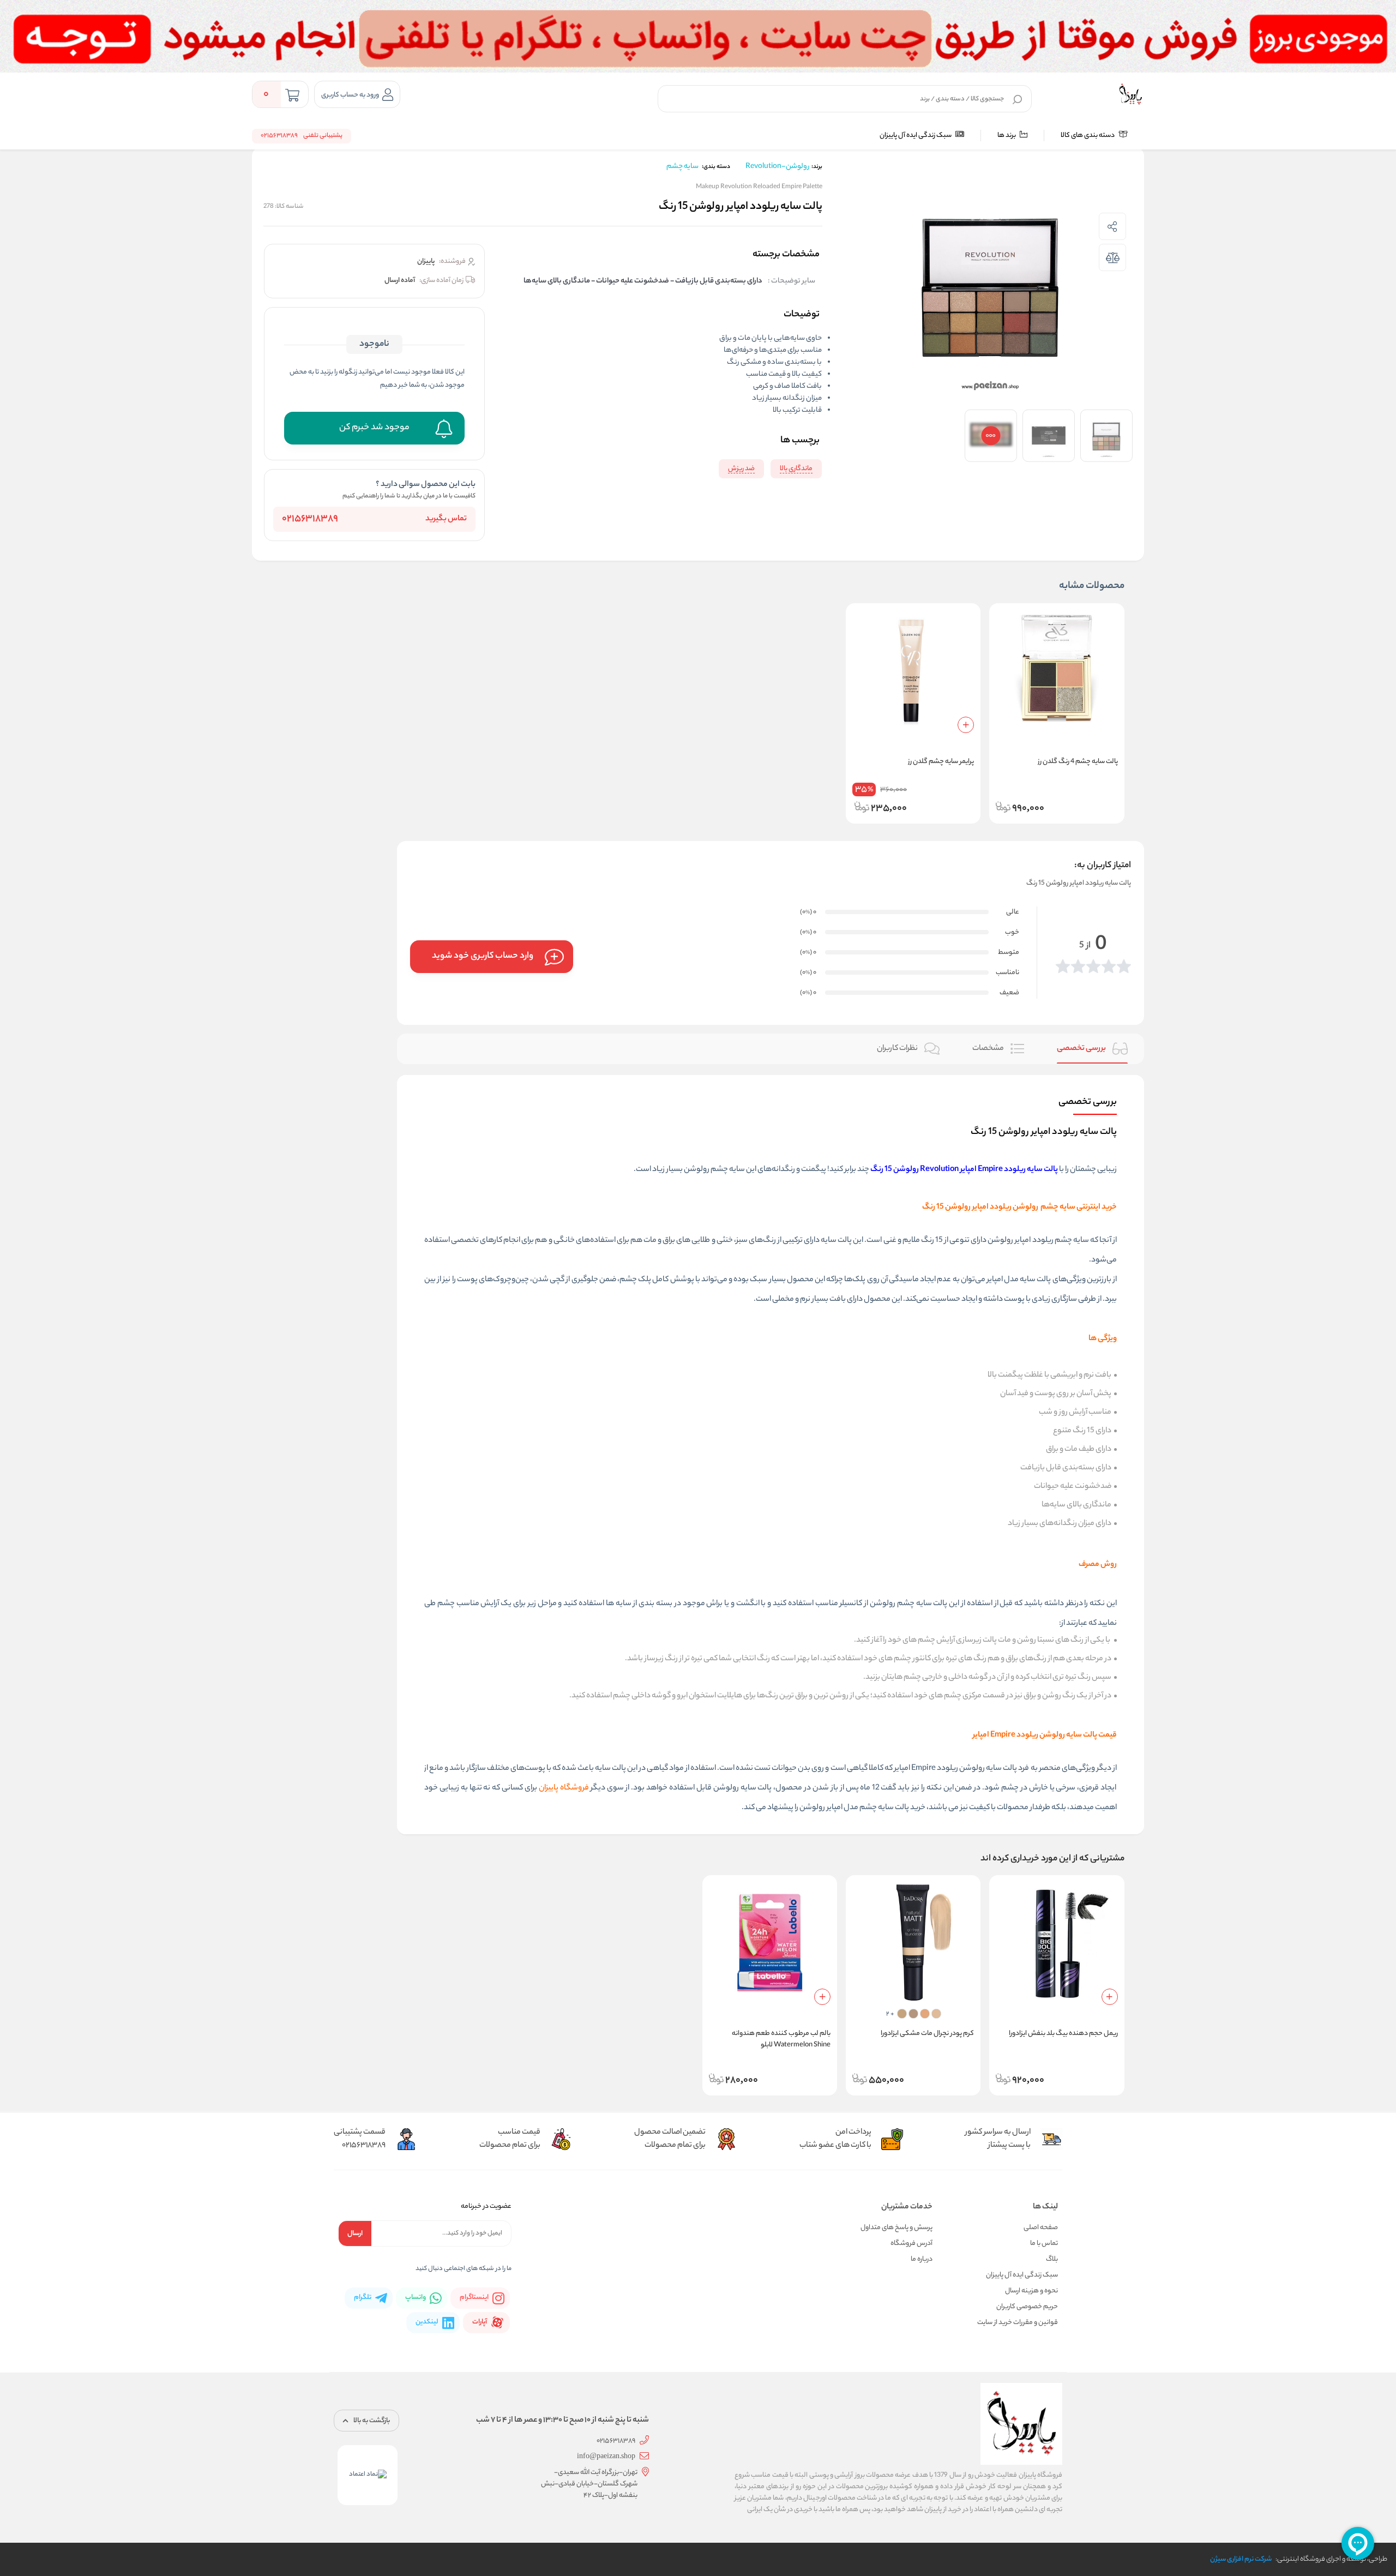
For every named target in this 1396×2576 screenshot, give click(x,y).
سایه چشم (682, 167)
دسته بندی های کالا (1088, 136)
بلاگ (1052, 2259)
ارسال (355, 2234)
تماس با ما (1044, 2244)
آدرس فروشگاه (911, 2244)
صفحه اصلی (1041, 2228)
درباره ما (922, 2259)
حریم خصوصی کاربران (1027, 2307)
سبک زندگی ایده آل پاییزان (916, 136)
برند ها (1007, 136)
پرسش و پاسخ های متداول (896, 2228)
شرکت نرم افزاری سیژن (1241, 2559)
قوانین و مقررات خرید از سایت (1018, 2323)
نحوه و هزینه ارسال (1031, 2291)
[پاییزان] (1130, 94)
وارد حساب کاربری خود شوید (483, 956)
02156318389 (310, 519)
